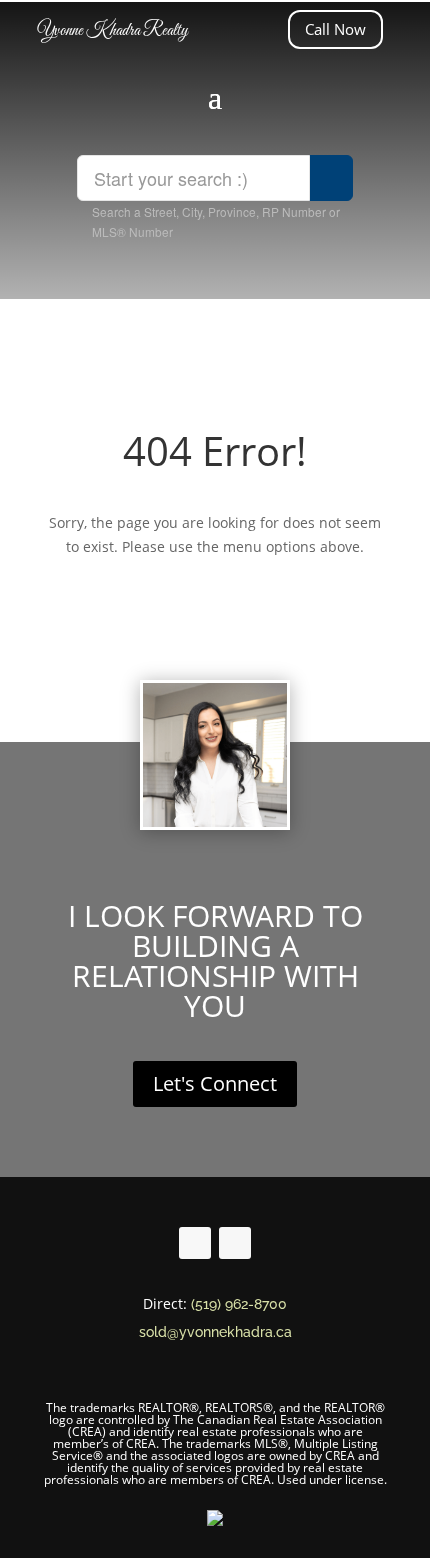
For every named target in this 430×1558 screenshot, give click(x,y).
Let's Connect (215, 1083)
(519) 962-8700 (239, 1304)
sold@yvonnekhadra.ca (215, 1332)
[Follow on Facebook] (195, 1243)
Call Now (335, 29)
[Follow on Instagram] (235, 1243)
